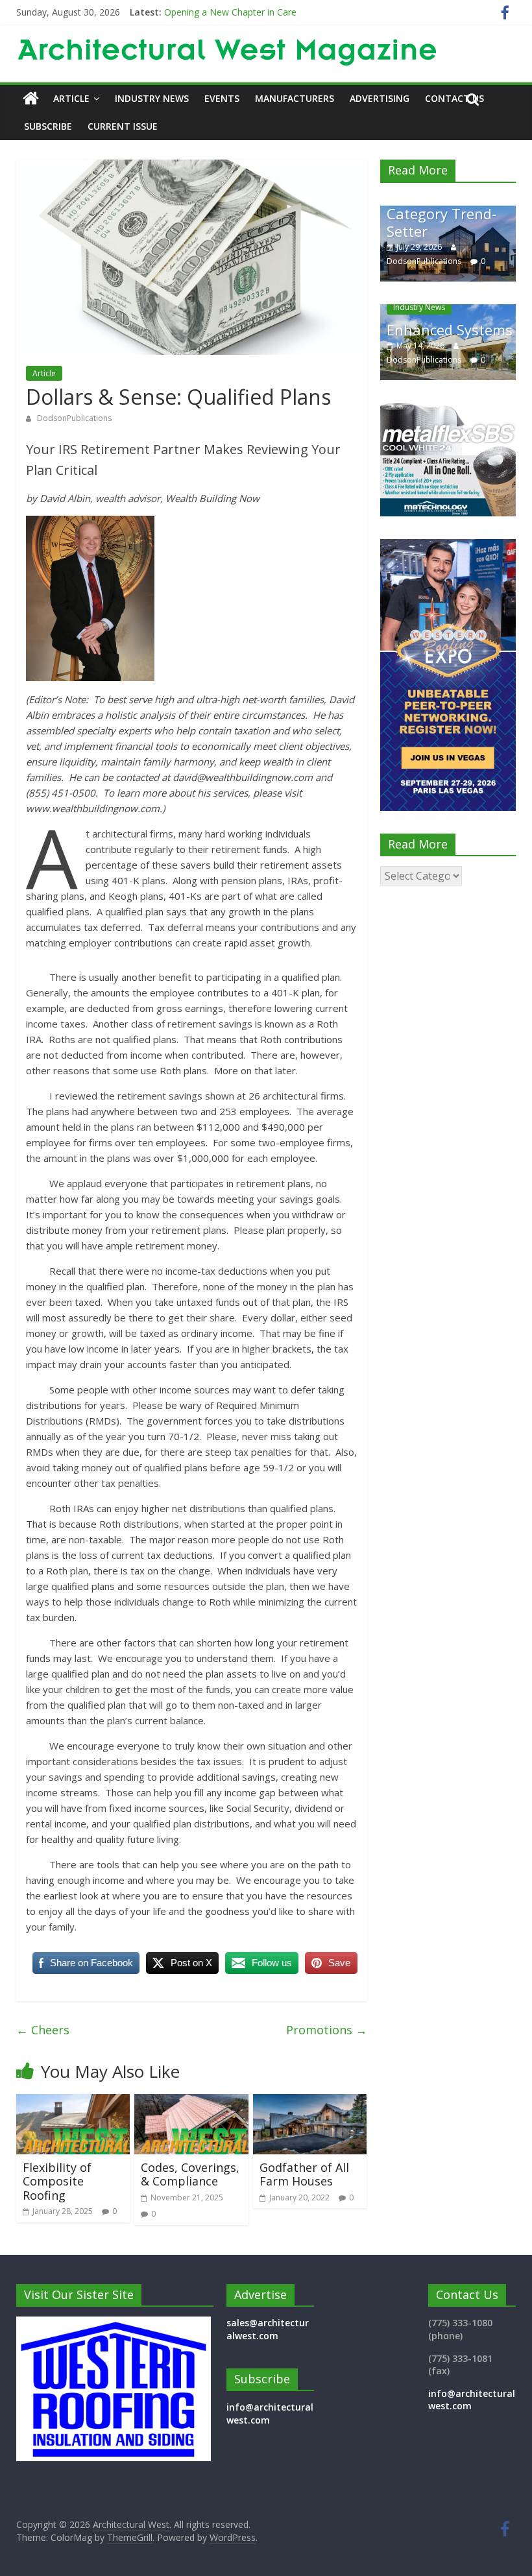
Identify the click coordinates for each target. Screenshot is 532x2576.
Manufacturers (295, 98)
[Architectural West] (31, 99)
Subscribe (48, 126)
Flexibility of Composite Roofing (57, 2181)
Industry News (152, 98)
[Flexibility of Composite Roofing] (73, 2102)
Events (222, 98)
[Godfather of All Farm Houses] (310, 2102)
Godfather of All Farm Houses (304, 2174)
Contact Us (454, 98)
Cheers (43, 2030)
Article (71, 98)
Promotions (327, 2030)
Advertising (380, 98)
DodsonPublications (74, 418)
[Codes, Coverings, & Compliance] (191, 2102)
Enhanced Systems (403, 330)
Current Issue (123, 126)
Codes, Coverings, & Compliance (190, 2174)
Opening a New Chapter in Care (230, 12)
